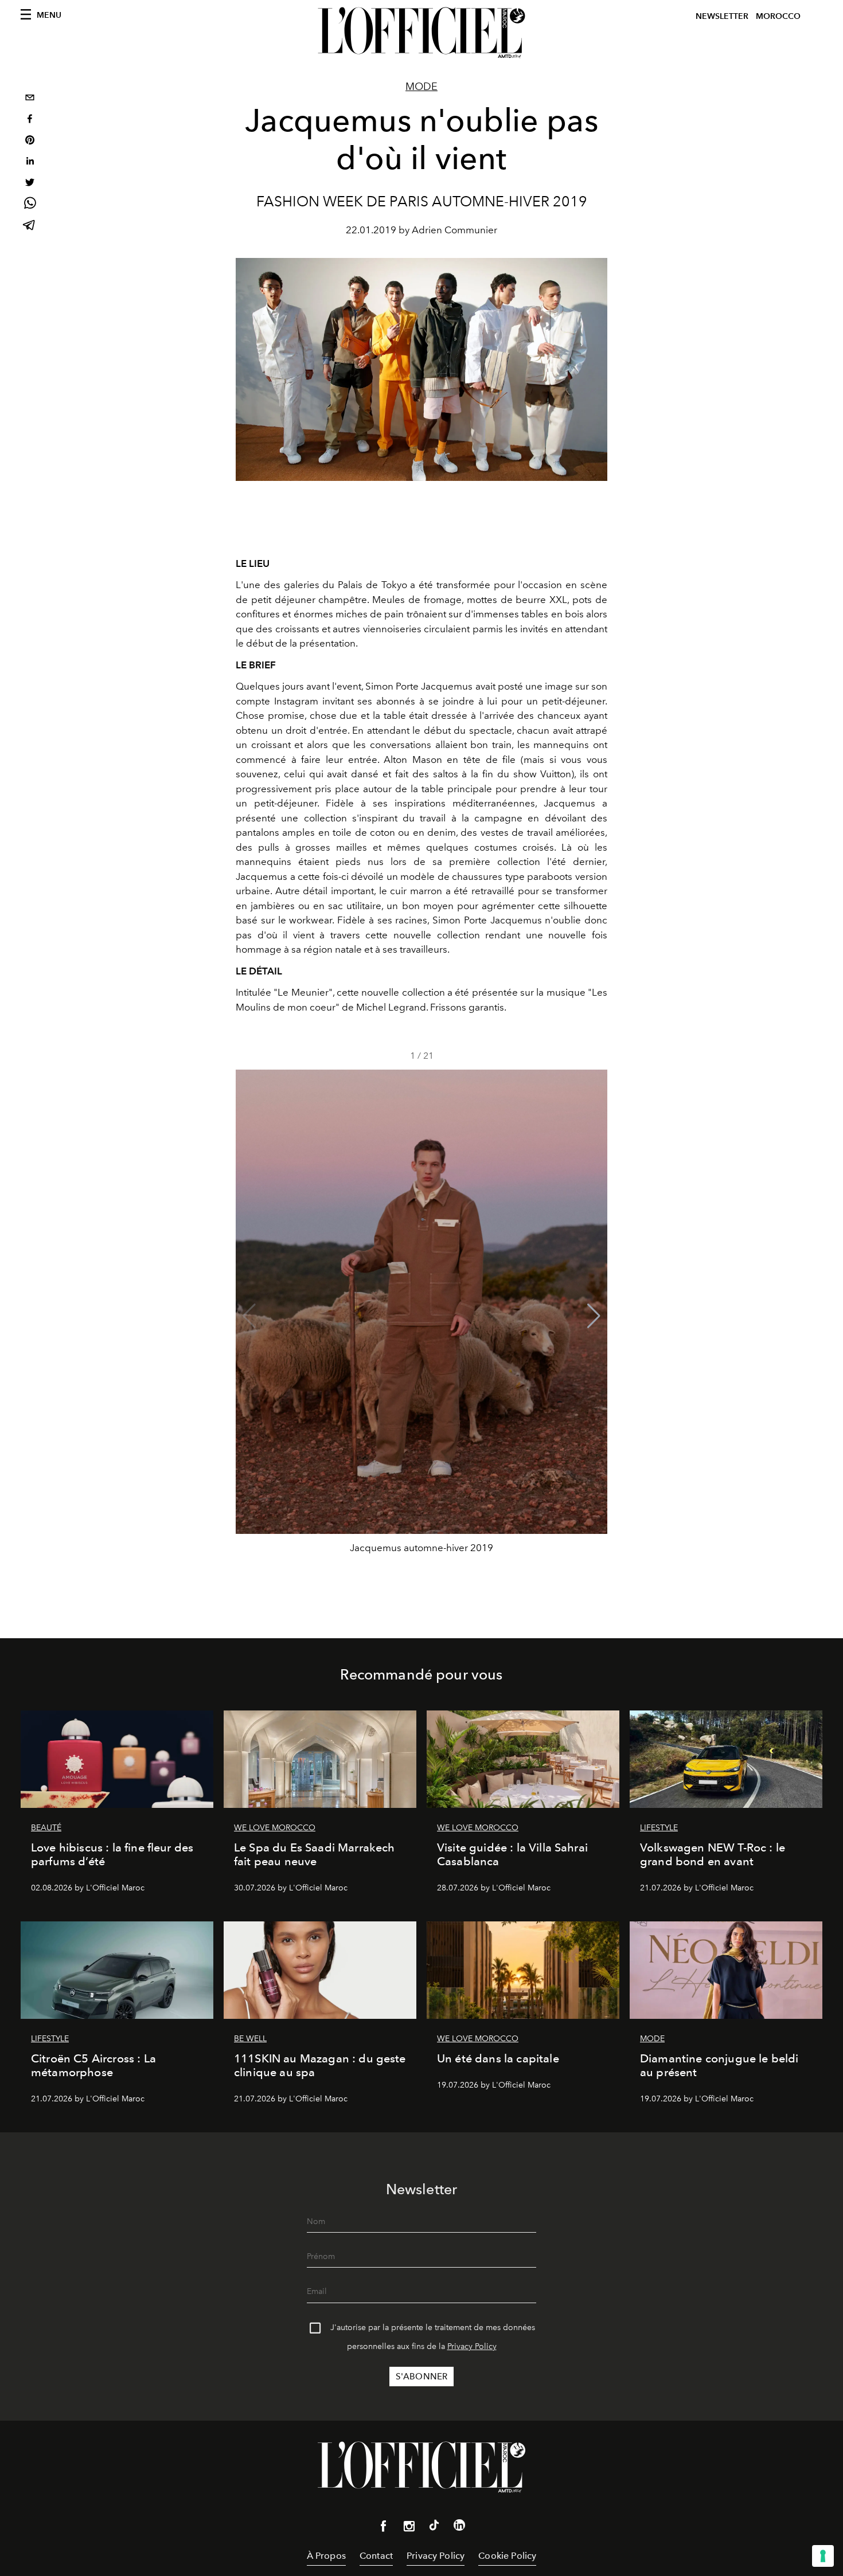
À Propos (326, 2556)
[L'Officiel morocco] (421, 33)
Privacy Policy (472, 2346)
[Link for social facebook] (384, 2528)
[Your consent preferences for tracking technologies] (823, 2556)
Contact (376, 2556)
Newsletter (722, 16)
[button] (594, 1316)
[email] (30, 99)
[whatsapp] (30, 205)
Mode (421, 87)
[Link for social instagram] (409, 2528)
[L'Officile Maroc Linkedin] (459, 2527)
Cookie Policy (507, 2556)
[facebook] (30, 120)
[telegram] (30, 226)
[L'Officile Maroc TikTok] (434, 2527)
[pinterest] (30, 141)
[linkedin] (30, 163)
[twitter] (30, 184)
